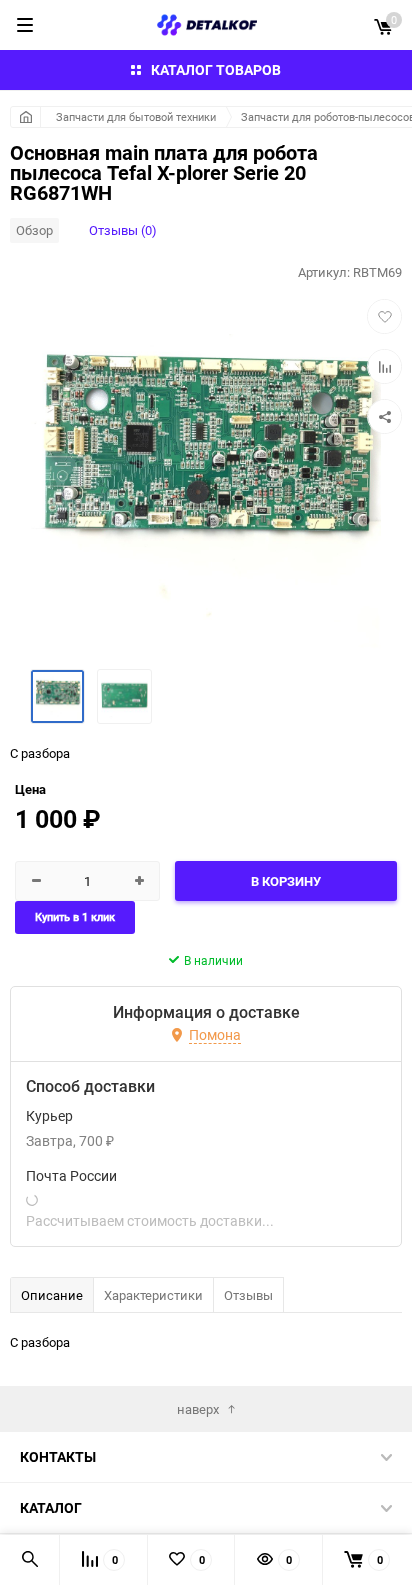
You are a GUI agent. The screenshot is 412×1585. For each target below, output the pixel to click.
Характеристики (153, 1295)
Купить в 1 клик (75, 917)
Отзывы (248, 1295)
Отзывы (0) (123, 230)
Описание (52, 1295)
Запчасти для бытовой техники (136, 116)
